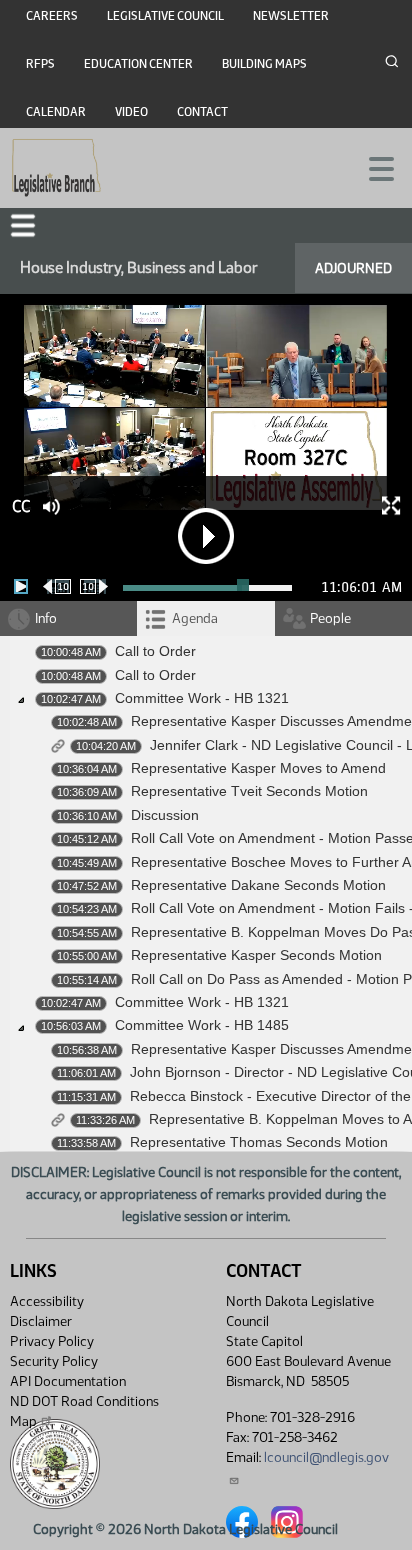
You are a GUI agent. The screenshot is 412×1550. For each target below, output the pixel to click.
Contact (202, 112)
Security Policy (54, 1361)
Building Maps (264, 64)
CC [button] (21, 506)
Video (131, 112)
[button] (23, 225)
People (330, 618)
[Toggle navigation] (373, 167)
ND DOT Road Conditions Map (84, 1411)
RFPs (40, 64)
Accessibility (47, 1301)
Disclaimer (41, 1321)
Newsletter (291, 16)
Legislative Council (165, 16)
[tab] (205, 618)
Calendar (56, 112)
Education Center (138, 64)
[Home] (56, 168)
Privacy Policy (52, 1341)
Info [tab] (46, 618)
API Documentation (68, 1381)
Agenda (195, 618)
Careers (52, 16)
